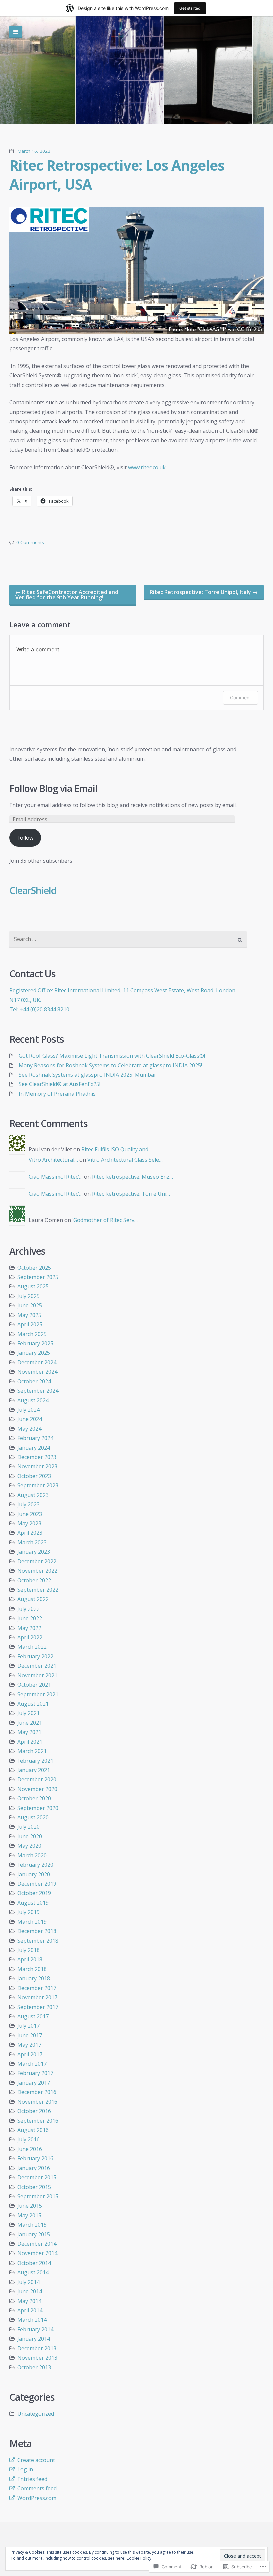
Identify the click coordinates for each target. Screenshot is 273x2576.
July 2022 (28, 1609)
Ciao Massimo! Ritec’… (56, 1177)
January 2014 (34, 2339)
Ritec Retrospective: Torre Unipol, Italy (204, 592)
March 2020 (32, 1855)
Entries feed (32, 2479)
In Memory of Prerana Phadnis (57, 1094)
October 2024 (34, 1381)
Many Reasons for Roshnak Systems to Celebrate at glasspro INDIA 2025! (110, 1065)
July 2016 (28, 2139)
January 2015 (34, 2234)
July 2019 (28, 1912)
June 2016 (30, 2149)
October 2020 (34, 1798)
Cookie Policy (139, 2558)
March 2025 (32, 1334)
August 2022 (33, 1599)
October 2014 (34, 2263)
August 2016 (33, 2130)
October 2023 (34, 1476)
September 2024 (38, 1391)
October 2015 (34, 2187)
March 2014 (32, 2320)
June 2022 (30, 1618)
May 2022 (29, 1628)
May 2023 (29, 1523)
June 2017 (30, 2035)
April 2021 (30, 1742)
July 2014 (28, 2282)
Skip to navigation (16, 32)
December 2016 (37, 2092)
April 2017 (30, 2054)
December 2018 (37, 1931)
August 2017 (33, 2016)
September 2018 (38, 1941)
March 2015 (32, 2225)
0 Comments (30, 542)
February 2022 (35, 1656)
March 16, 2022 (34, 151)
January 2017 (34, 2083)
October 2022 (34, 1580)
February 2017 (35, 2073)
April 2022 (30, 1637)
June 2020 (30, 1836)
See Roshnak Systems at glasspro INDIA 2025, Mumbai (87, 1075)
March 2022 (32, 1647)
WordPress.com (37, 2498)
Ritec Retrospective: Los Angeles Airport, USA (117, 175)
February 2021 (35, 1761)
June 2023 (30, 1514)
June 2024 (30, 1419)
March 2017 (32, 2064)
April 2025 (30, 1324)
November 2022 (37, 1571)
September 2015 (38, 2196)
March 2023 (32, 1542)
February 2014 (35, 2329)
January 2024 (34, 1448)
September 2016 (38, 2121)
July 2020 (28, 1827)
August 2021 (33, 1704)
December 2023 (37, 1457)
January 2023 (34, 1552)
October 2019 (34, 1893)
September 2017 (38, 2007)
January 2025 (34, 1353)
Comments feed (37, 2488)
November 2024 (37, 1372)
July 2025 (28, 1296)
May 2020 (29, 1846)
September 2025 (38, 1277)
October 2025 (34, 1268)
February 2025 (35, 1343)
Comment (241, 698)
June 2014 (30, 2291)
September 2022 (38, 1590)
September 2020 (38, 1808)
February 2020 (35, 1865)
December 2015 (37, 2177)
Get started (190, 8)
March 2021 (32, 1751)
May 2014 (29, 2301)
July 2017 (28, 2026)
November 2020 (37, 1789)
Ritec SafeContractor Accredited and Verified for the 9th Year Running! (67, 595)
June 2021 (30, 1723)
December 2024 (37, 1362)
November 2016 (37, 2102)
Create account (36, 2460)
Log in (25, 2469)
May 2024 (29, 1429)
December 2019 (37, 1884)
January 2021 (34, 1770)
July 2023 (28, 1504)
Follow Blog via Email (53, 789)
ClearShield (33, 890)
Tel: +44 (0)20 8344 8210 (39, 1009)
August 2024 (33, 1400)
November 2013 (37, 2358)
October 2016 (34, 2111)
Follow (25, 838)
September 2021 (38, 1694)
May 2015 (29, 2215)
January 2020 (34, 1874)
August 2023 (33, 1495)
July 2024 (28, 1410)
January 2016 (34, 2168)
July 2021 (28, 1713)
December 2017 (37, 1988)
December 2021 (37, 1666)
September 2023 (38, 1485)
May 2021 (29, 1732)
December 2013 (37, 2348)
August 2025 (33, 1286)
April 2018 (30, 1959)
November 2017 (37, 1997)
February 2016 (35, 2158)
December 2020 (37, 1779)
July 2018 (28, 1950)
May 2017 (29, 2045)
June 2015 (30, 2206)
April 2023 (30, 1533)
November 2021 (37, 1675)
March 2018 (32, 1969)
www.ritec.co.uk (147, 467)
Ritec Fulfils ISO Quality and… (117, 1149)
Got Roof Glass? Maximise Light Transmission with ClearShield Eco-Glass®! (112, 1056)
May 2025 (29, 1315)
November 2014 (37, 2253)
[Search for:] (128, 940)
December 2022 (37, 1561)
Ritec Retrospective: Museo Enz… (133, 1177)
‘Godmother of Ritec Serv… (105, 1220)
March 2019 (32, 1922)
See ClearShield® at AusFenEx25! (59, 1084)
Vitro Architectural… (53, 1160)
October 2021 (34, 1685)
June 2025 (30, 1305)
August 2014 (33, 2272)
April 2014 (30, 2310)
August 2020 (33, 1817)
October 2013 (34, 2367)
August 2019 (33, 1903)
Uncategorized (36, 2414)
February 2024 (35, 1438)
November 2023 (37, 1466)
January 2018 (34, 1978)
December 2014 (37, 2244)
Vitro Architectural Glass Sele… (125, 1160)
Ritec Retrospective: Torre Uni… (131, 1194)
